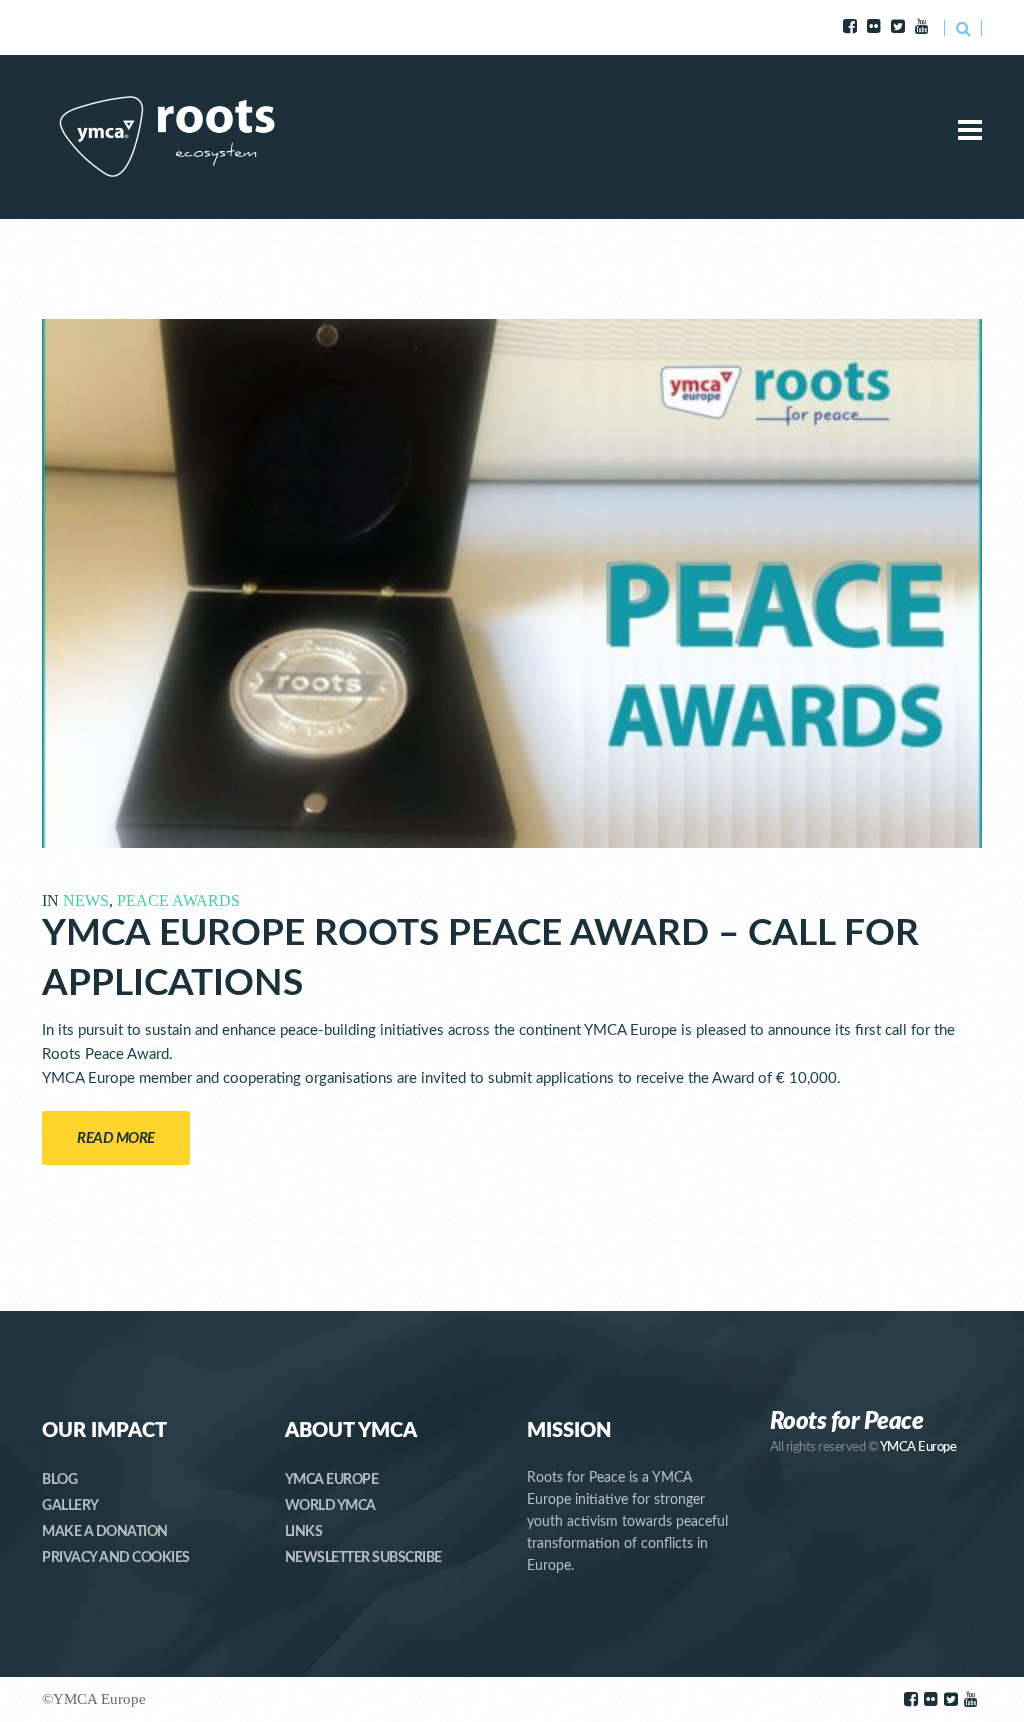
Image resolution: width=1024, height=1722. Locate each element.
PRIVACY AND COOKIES (116, 1558)
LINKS (304, 1532)
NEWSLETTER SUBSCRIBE (363, 1558)
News (86, 900)
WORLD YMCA (330, 1506)
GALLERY (70, 1506)
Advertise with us (228, 27)
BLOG (59, 1480)
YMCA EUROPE (332, 1480)
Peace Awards (178, 900)
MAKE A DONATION (105, 1532)
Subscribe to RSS (100, 27)
